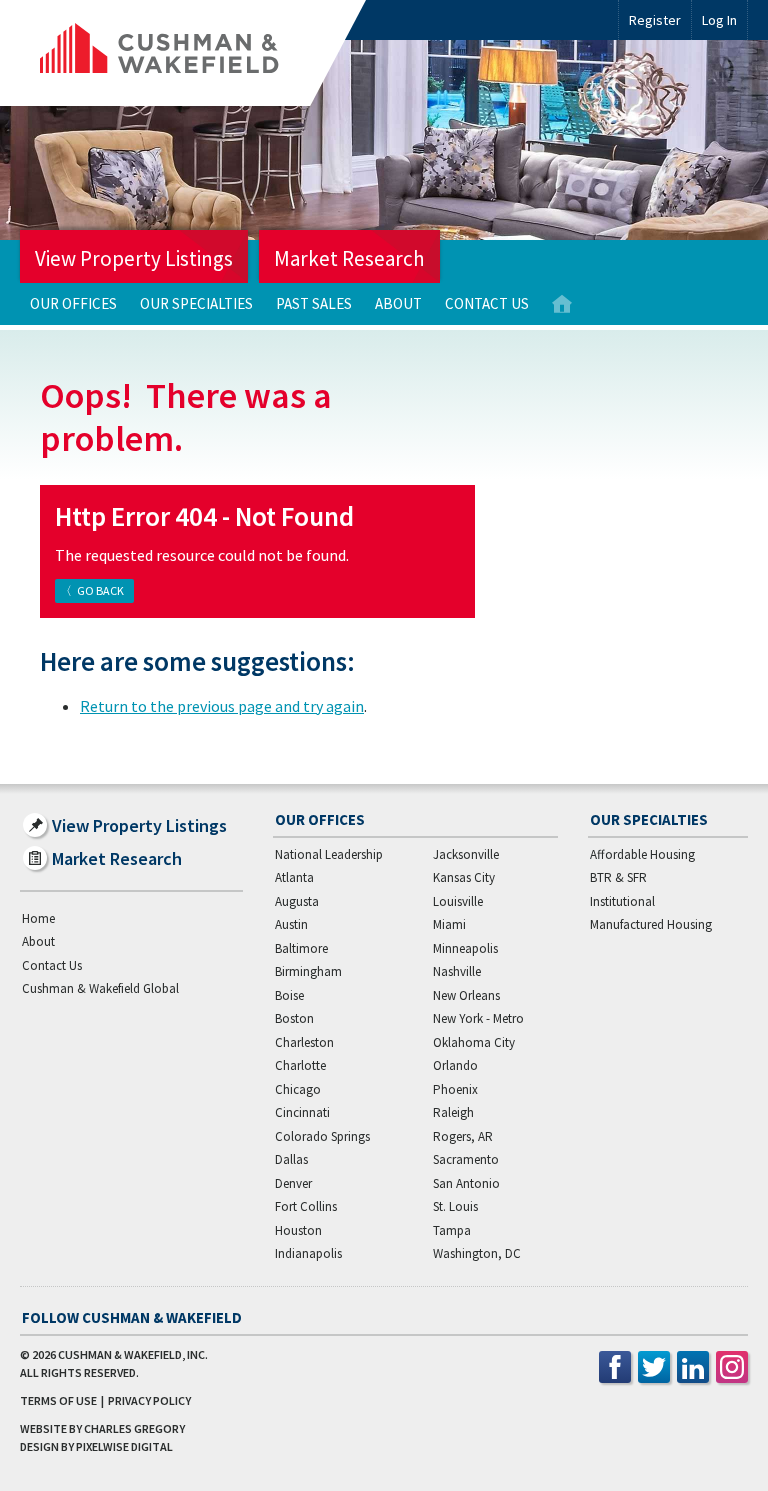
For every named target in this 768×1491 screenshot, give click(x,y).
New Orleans (466, 995)
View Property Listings (134, 258)
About (398, 303)
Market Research (349, 258)
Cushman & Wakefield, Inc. (133, 1354)
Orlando (455, 1065)
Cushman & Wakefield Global (100, 988)
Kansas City (464, 877)
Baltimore (301, 948)
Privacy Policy (149, 1400)
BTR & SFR (618, 877)
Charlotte (300, 1065)
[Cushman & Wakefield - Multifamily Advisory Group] (193, 53)
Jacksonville (466, 854)
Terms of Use (58, 1400)
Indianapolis (308, 1253)
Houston (298, 1230)
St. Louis (455, 1206)
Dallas (291, 1159)
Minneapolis (465, 948)
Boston (294, 1018)
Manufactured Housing (651, 924)
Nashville (457, 971)
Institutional (622, 901)
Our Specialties (196, 303)
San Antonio (466, 1183)
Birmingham (308, 971)
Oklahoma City (474, 1042)
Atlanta (294, 877)
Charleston (304, 1042)
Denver (293, 1183)
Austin (291, 924)
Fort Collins (306, 1206)
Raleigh (453, 1112)
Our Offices (73, 303)
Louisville (458, 901)
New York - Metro (478, 1018)
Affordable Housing (642, 854)
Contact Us (487, 303)
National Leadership (329, 854)
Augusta (297, 901)
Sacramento (466, 1159)
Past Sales (314, 303)
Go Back (100, 590)
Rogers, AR (463, 1136)
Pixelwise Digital (124, 1446)
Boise (289, 995)
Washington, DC (477, 1253)
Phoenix (455, 1089)
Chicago (298, 1089)
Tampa (452, 1230)
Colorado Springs (322, 1136)
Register (655, 20)
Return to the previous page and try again (222, 706)
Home (562, 304)
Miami (449, 924)
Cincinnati (302, 1112)
